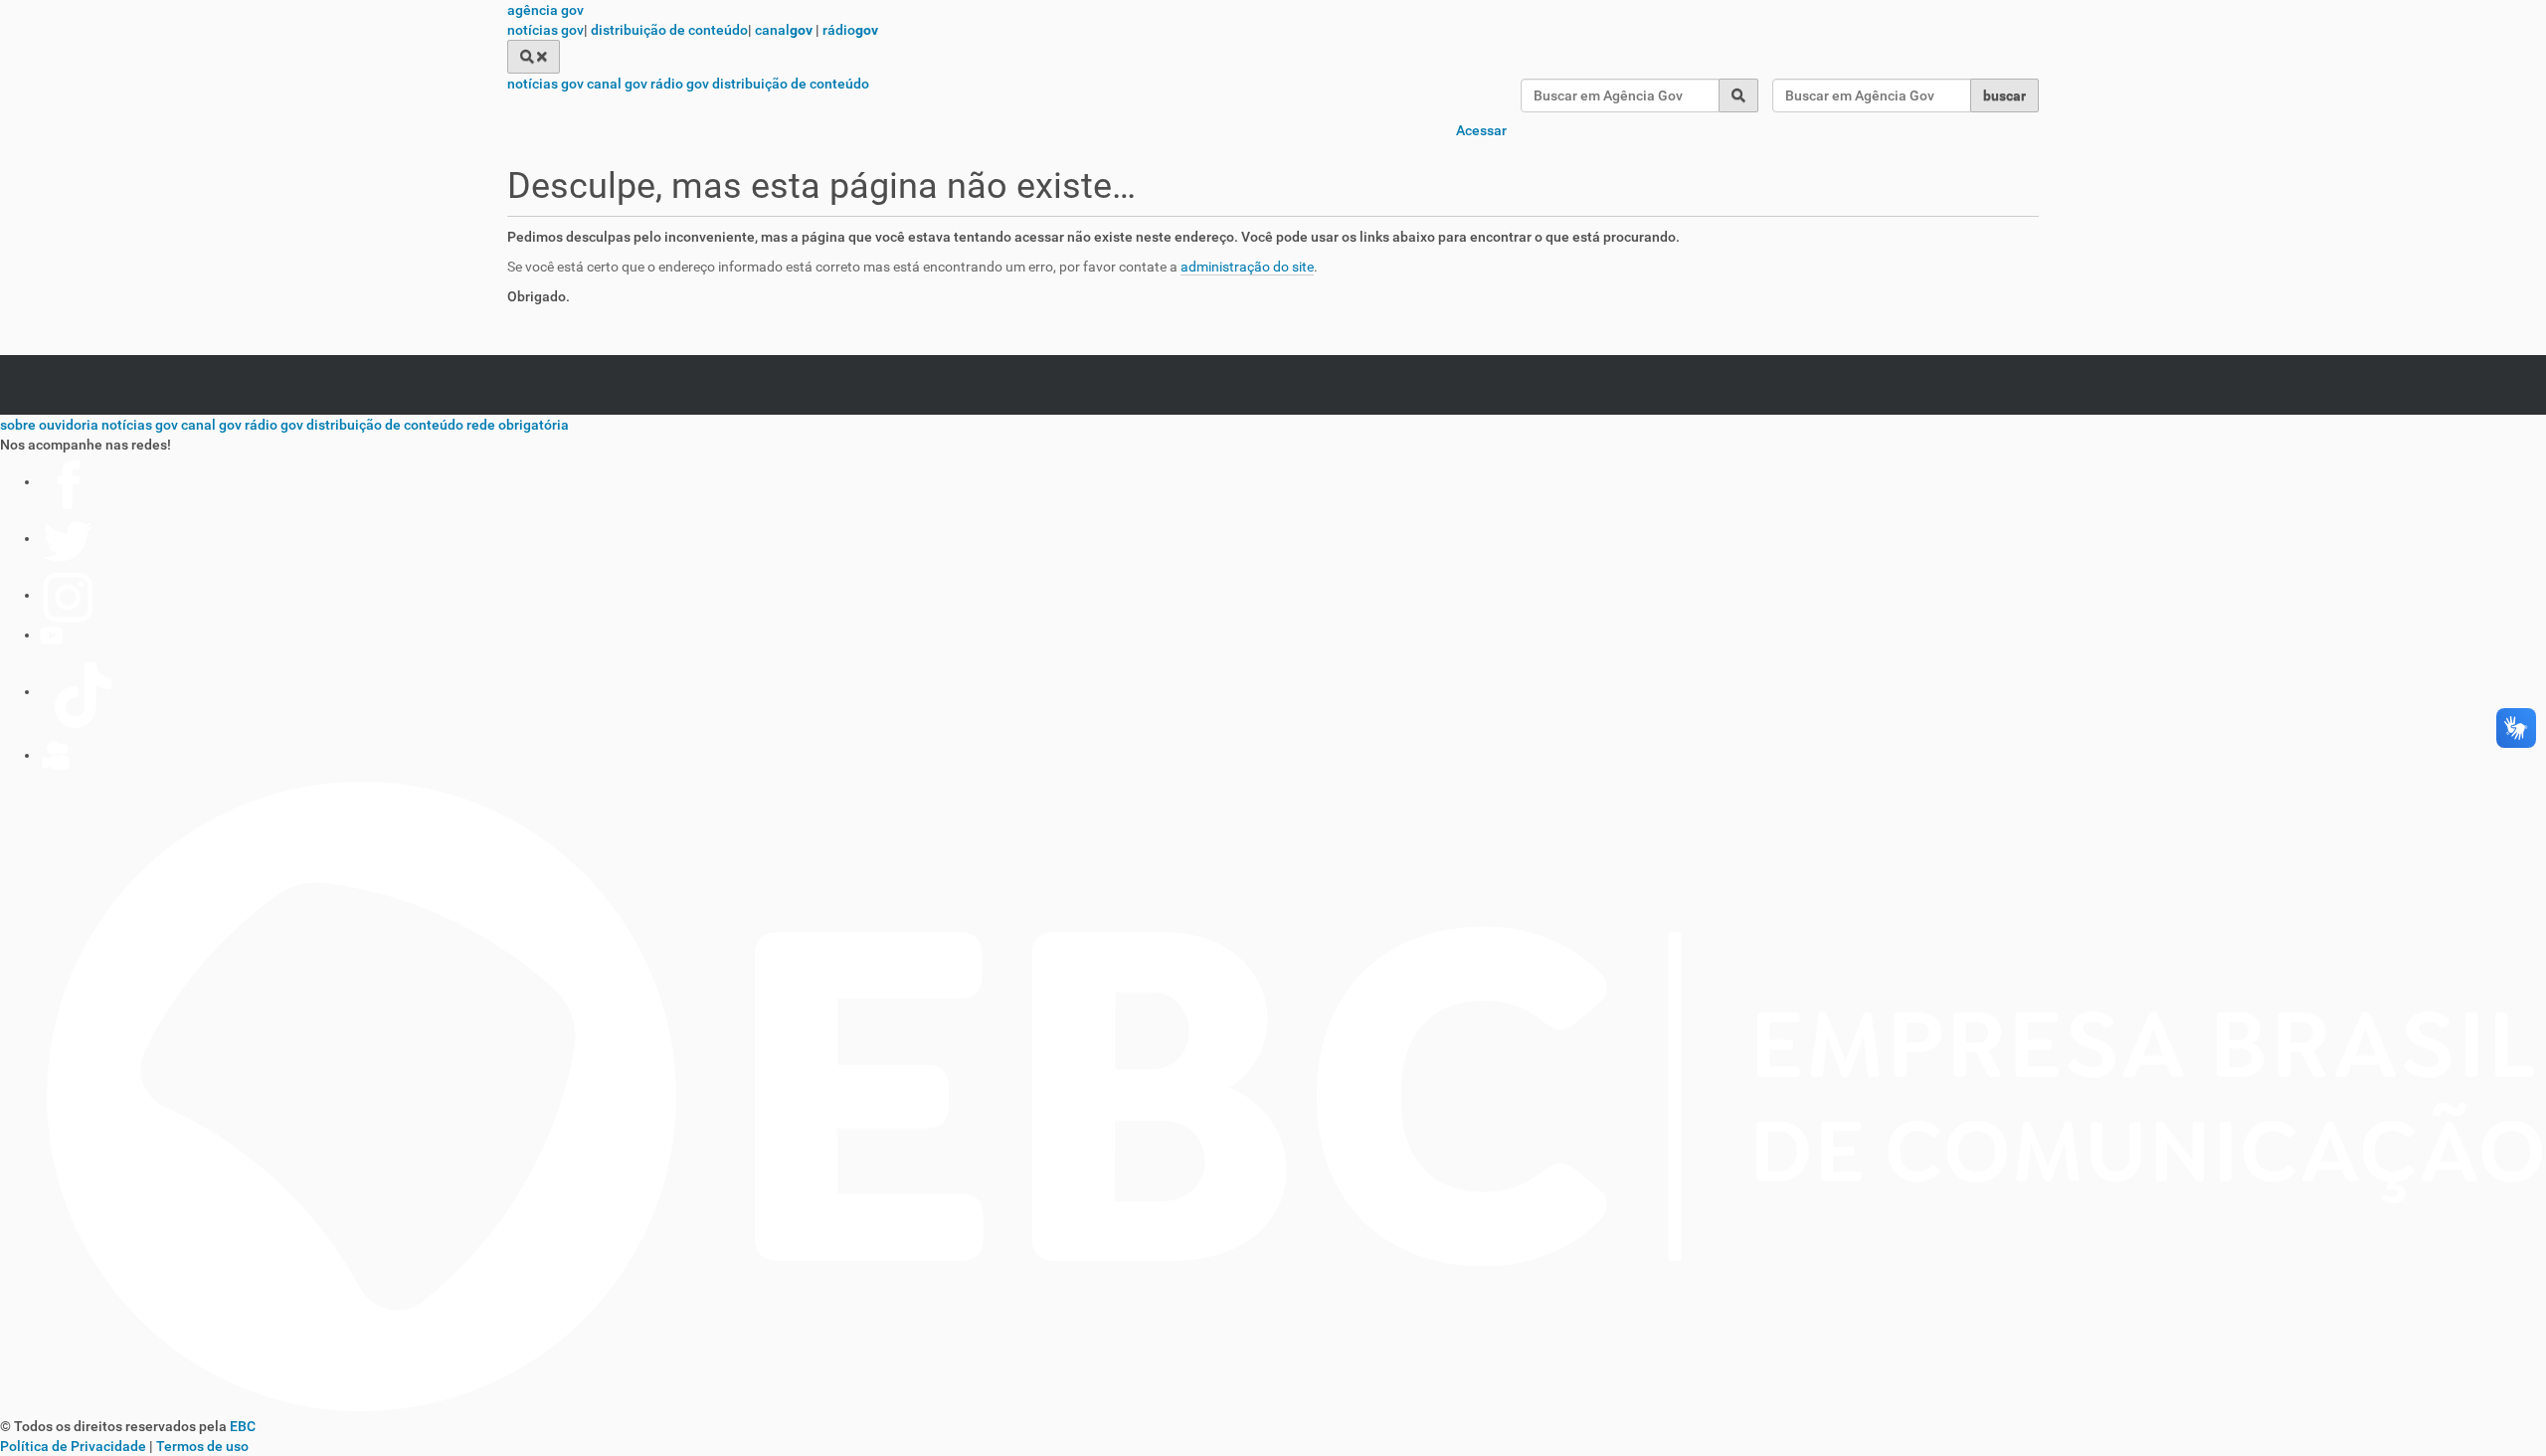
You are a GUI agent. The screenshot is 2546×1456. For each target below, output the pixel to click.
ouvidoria (69, 425)
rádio (850, 30)
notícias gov (546, 30)
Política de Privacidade (73, 1446)
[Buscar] (534, 57)
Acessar (1481, 130)
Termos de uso (202, 1446)
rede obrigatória (518, 425)
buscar (2004, 95)
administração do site (1247, 267)
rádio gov (680, 84)
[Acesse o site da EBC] (1273, 1406)
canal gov (617, 84)
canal (784, 30)
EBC (243, 1426)
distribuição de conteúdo (669, 30)
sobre (18, 425)
